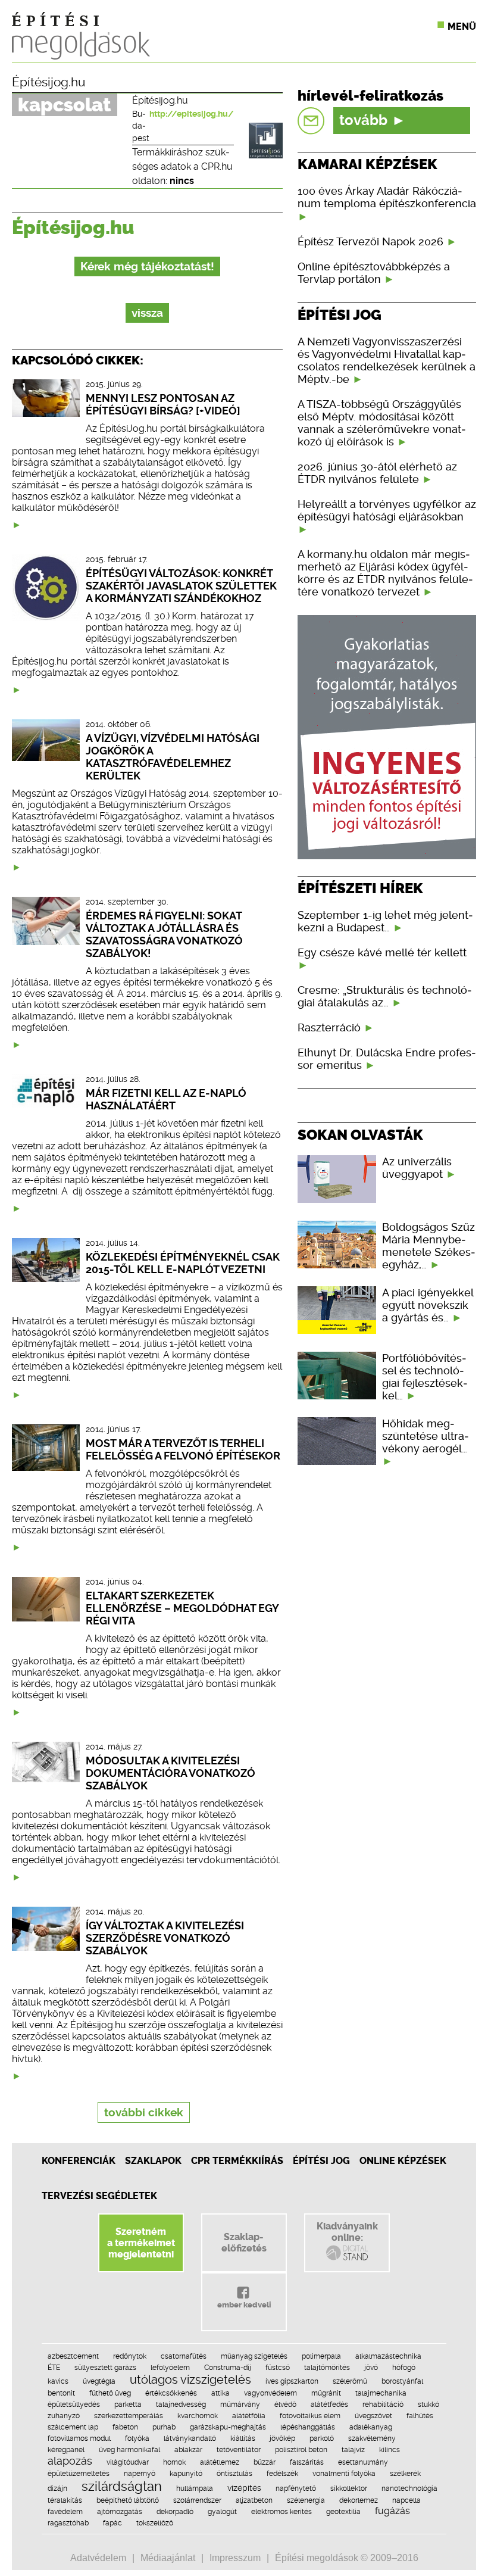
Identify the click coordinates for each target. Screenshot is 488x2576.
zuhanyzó (64, 2416)
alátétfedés (329, 2405)
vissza (147, 313)
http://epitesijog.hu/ (192, 114)
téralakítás (65, 2500)
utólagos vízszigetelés (190, 2379)
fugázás (392, 2511)
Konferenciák (79, 2161)
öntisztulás (234, 2474)
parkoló (322, 2438)
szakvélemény (372, 2438)
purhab (164, 2427)
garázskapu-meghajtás (228, 2427)
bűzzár (265, 2462)
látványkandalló (190, 2438)
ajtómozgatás (120, 2512)
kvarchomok (198, 2416)
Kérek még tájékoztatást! (147, 266)
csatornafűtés (184, 2356)
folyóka (137, 2438)
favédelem (65, 2512)
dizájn (57, 2488)
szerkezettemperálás (129, 2416)
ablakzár (188, 2450)
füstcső (278, 2368)
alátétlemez (220, 2462)
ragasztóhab (68, 2523)
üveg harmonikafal (129, 2450)
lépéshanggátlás (308, 2427)
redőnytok (130, 2356)
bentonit (61, 2393)
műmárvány (240, 2405)
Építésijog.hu (49, 82)
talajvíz (353, 2450)
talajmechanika (381, 2393)
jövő (371, 2368)
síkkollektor (349, 2488)
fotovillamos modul (79, 2438)
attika (220, 2393)
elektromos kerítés (281, 2512)
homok (174, 2462)
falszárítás (307, 2462)
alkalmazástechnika (388, 2356)
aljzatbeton (254, 2500)
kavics (58, 2381)
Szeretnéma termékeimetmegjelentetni (141, 2243)
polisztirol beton (301, 2450)
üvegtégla (99, 2381)
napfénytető (296, 2488)
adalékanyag (371, 2427)
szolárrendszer (197, 2500)
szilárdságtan (122, 2486)
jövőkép (282, 2438)
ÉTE (54, 2368)
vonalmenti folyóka (344, 2474)
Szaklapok (153, 2161)
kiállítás (243, 2438)
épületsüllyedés (74, 2405)
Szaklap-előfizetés (244, 2243)
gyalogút (222, 2512)
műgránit (326, 2393)
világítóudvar (128, 2462)
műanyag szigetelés (254, 2356)
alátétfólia (249, 2416)
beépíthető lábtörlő (128, 2500)
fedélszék (282, 2474)
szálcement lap (73, 2427)
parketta (128, 2405)
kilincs (390, 2450)
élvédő (285, 2405)
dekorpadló (175, 2512)
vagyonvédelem (270, 2393)
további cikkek (144, 2112)
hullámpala (195, 2488)
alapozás (70, 2461)
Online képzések (403, 2161)
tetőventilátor (239, 2450)
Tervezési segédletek (99, 2196)
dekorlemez (359, 2500)
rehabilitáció (383, 2405)
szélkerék (405, 2474)
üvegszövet (373, 2416)
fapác (112, 2523)
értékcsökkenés (171, 2393)
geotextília (343, 2512)
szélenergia (306, 2500)
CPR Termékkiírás (237, 2161)
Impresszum (235, 2558)
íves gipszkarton (292, 2381)
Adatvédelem (98, 2558)
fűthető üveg (110, 2393)
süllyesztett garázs (105, 2368)
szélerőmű (350, 2381)
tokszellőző (155, 2523)
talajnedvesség (181, 2405)
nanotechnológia (409, 2488)
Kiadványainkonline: (347, 2232)
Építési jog (321, 2161)
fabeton (125, 2427)
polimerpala (321, 2356)
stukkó (428, 2405)
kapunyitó (186, 2474)
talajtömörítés (327, 2368)
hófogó (404, 2368)
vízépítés (244, 2488)
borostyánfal (402, 2381)
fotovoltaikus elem (310, 2416)
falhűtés (420, 2416)
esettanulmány (363, 2462)
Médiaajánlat (168, 2558)
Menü (462, 26)
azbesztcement (73, 2356)
